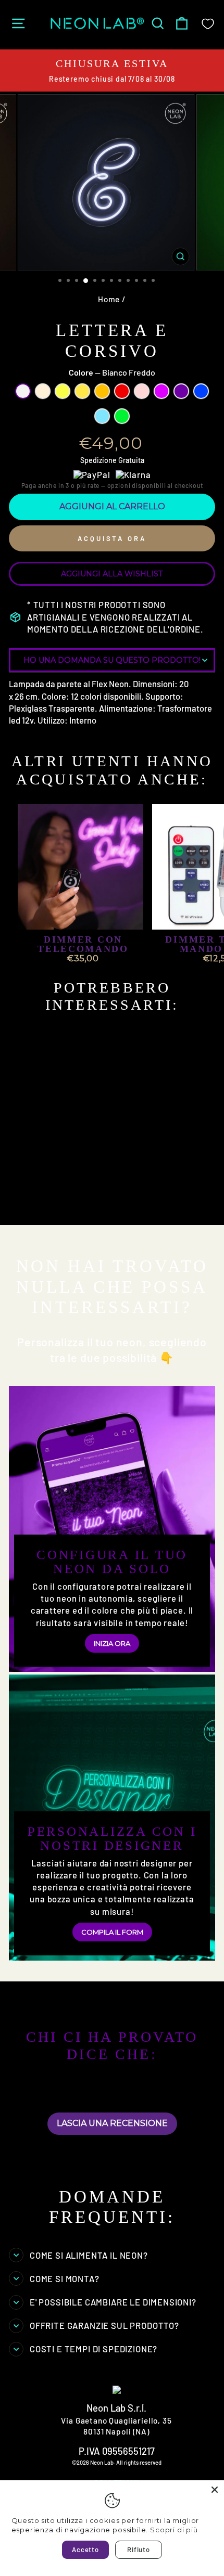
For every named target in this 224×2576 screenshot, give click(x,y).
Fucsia (161, 391)
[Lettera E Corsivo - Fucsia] (113, 1201)
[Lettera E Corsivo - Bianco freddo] (29, 1201)
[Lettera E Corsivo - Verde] (41, 1211)
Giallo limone (63, 391)
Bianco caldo (43, 391)
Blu (201, 391)
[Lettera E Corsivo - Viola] (125, 1201)
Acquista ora (112, 538)
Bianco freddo (23, 391)
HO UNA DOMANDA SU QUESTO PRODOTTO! (112, 660)
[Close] (215, 2490)
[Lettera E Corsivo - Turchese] (29, 1211)
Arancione (102, 391)
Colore (112, 372)
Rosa (142, 391)
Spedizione (98, 460)
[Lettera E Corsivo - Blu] (137, 1201)
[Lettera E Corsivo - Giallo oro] (65, 1201)
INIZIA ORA (112, 1643)
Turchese (102, 416)
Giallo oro (82, 391)
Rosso (122, 391)
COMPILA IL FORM (112, 1932)
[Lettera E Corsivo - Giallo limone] (53, 1201)
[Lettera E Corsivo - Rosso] (89, 1201)
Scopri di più (174, 2530)
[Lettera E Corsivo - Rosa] (101, 1201)
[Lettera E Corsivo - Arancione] (77, 1201)
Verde (122, 416)
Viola (181, 391)
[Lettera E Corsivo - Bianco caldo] (41, 1201)
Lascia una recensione (112, 2123)
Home (109, 299)
